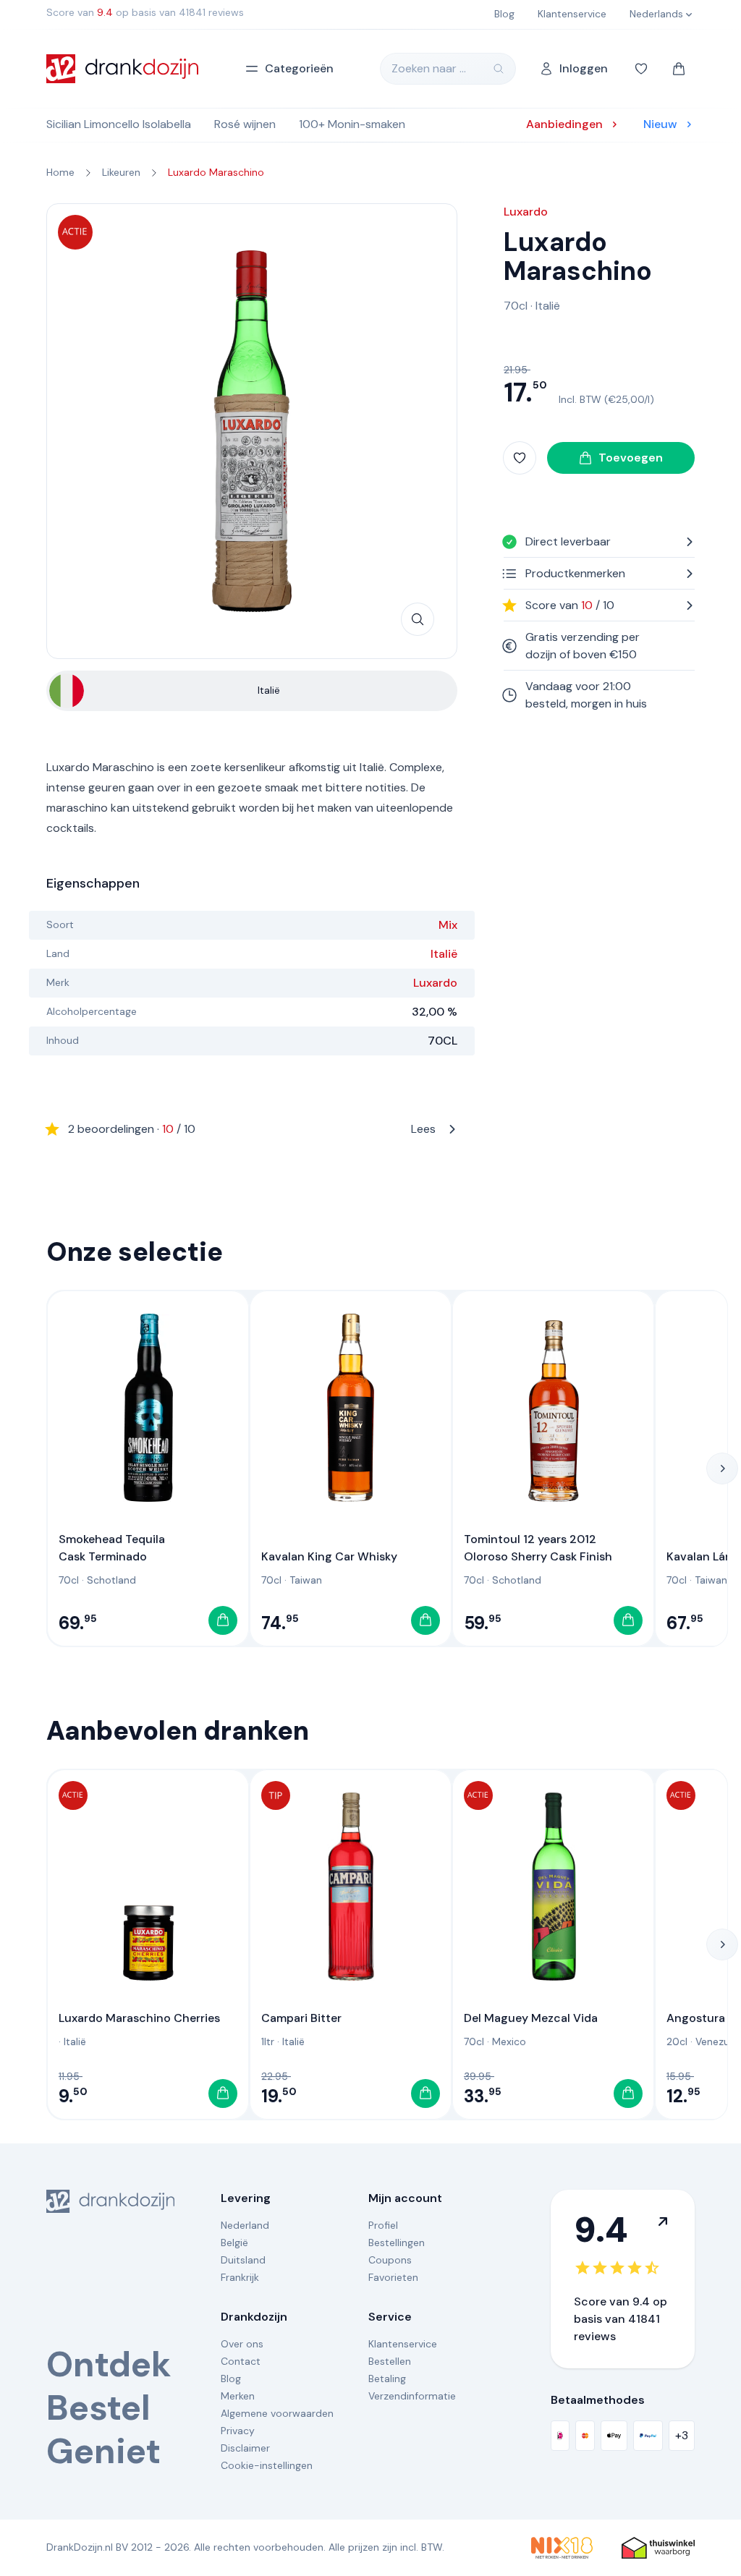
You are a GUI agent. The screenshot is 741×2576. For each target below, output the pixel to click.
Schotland (111, 1580)
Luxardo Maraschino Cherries (139, 2018)
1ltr (268, 2041)
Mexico (509, 2041)
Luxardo (435, 983)
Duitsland (243, 2260)
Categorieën (299, 68)
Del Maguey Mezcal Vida (531, 2018)
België (234, 2243)
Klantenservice (403, 2344)
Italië (444, 954)
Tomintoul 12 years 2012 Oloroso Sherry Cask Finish (538, 1548)
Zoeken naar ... (429, 68)
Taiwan (306, 1580)
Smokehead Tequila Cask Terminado (112, 1548)
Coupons (390, 2260)
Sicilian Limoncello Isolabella (119, 124)
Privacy (238, 2431)
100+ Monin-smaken (352, 124)
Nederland (245, 2225)
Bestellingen (397, 2243)
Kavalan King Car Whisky (329, 1556)
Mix (448, 925)
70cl (516, 306)
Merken (238, 2396)
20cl (677, 2041)
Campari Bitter (301, 2018)
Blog (231, 2379)
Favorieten (393, 2277)
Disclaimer (245, 2448)
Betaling (387, 2379)
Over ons (242, 2344)
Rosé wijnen (245, 124)
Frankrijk (240, 2277)
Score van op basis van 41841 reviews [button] (145, 12)
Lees (252, 1129)
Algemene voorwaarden (277, 2413)
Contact (241, 2361)
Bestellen (390, 2361)
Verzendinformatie (412, 2396)
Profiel (383, 2225)
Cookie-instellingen (267, 2465)
